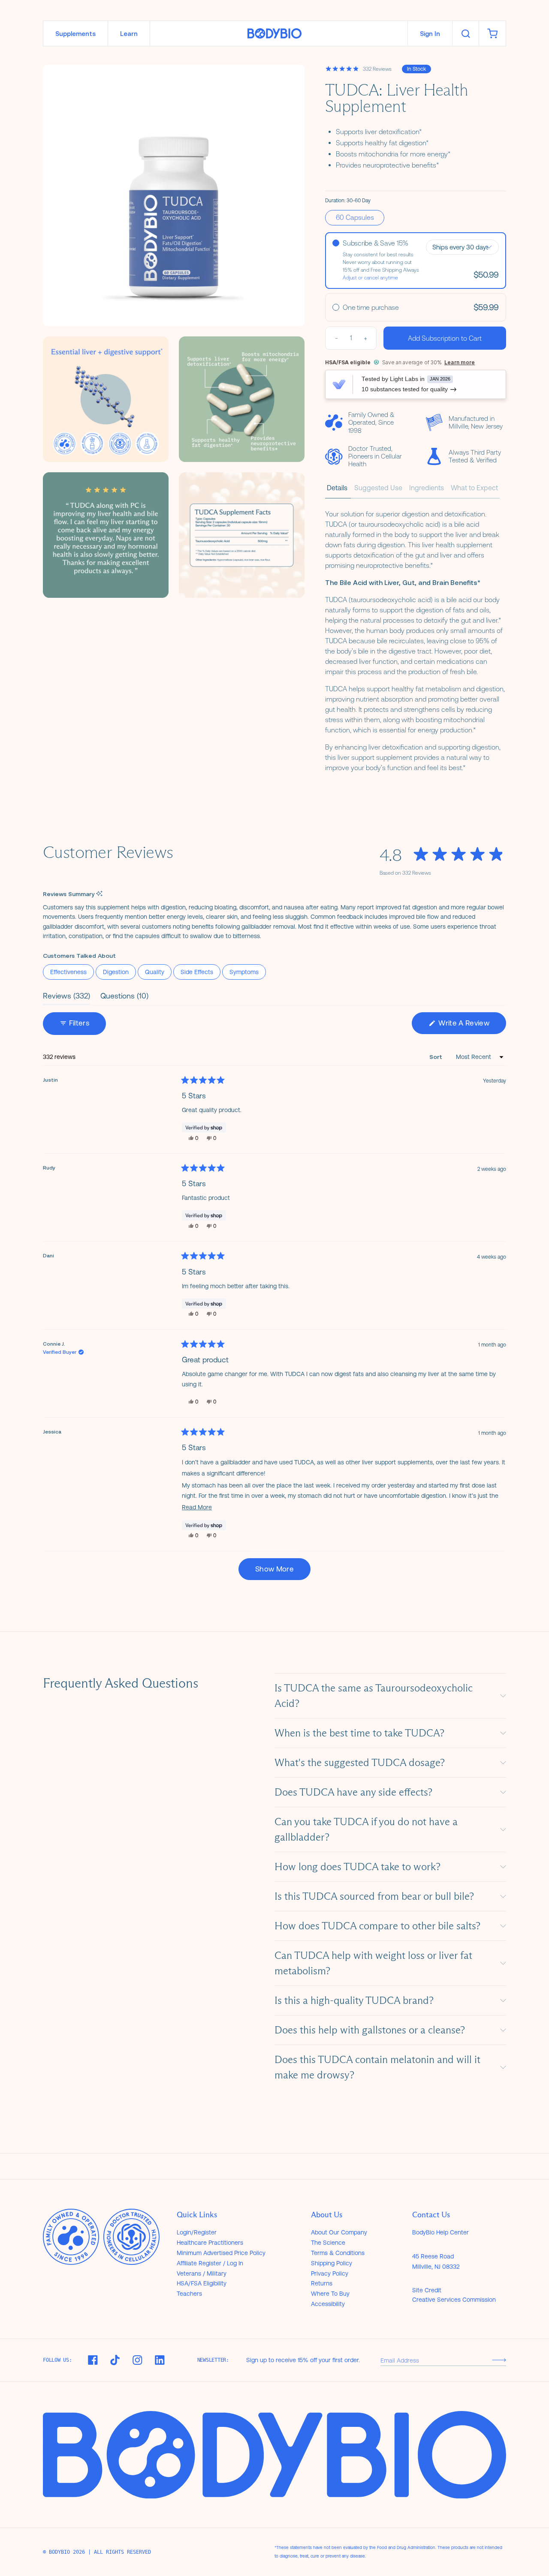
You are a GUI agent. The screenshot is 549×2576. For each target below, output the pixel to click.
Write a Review (471, 1026)
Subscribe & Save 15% (376, 243)
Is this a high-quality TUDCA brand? (354, 2000)
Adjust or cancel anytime (370, 278)
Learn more (460, 362)
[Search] (466, 33)
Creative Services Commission (454, 2300)
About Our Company (339, 2232)
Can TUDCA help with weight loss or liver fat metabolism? (373, 1963)
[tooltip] (99, 894)
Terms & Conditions (338, 2253)
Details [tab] (337, 488)
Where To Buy (330, 2294)
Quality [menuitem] (155, 972)
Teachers (189, 2294)
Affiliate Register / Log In (210, 2263)
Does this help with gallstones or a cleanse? (370, 2030)
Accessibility (328, 2304)
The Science (328, 2243)
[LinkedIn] (160, 2360)
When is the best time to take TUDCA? (359, 1733)
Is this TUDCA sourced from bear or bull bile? (374, 1896)
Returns (322, 2283)
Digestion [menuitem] (116, 972)
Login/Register (197, 2232)
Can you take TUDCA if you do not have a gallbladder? (366, 1829)
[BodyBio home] (274, 34)
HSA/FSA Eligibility (202, 2283)
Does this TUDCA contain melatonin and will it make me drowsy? (377, 2067)
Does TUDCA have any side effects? (353, 1792)
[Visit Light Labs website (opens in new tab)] (339, 384)
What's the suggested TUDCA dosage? (360, 1762)
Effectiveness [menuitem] (68, 972)
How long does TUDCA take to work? (357, 1867)
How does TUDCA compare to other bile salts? (377, 1926)
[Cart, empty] (492, 33)
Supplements (75, 34)
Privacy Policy (330, 2273)
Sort (437, 1057)
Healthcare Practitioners (210, 2243)
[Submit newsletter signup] (499, 2360)
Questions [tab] (124, 998)
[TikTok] (115, 2360)
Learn (129, 34)
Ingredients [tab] (427, 488)
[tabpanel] (416, 639)
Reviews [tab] (66, 998)
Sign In (430, 34)
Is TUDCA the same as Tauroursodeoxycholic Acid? (374, 1696)
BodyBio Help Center (440, 2232)
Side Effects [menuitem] (197, 972)
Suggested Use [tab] (378, 488)
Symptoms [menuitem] (244, 972)
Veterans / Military (202, 2273)
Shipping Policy (332, 2263)
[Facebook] (93, 2360)
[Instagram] (137, 2360)
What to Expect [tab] (474, 488)
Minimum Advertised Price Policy (221, 2253)
